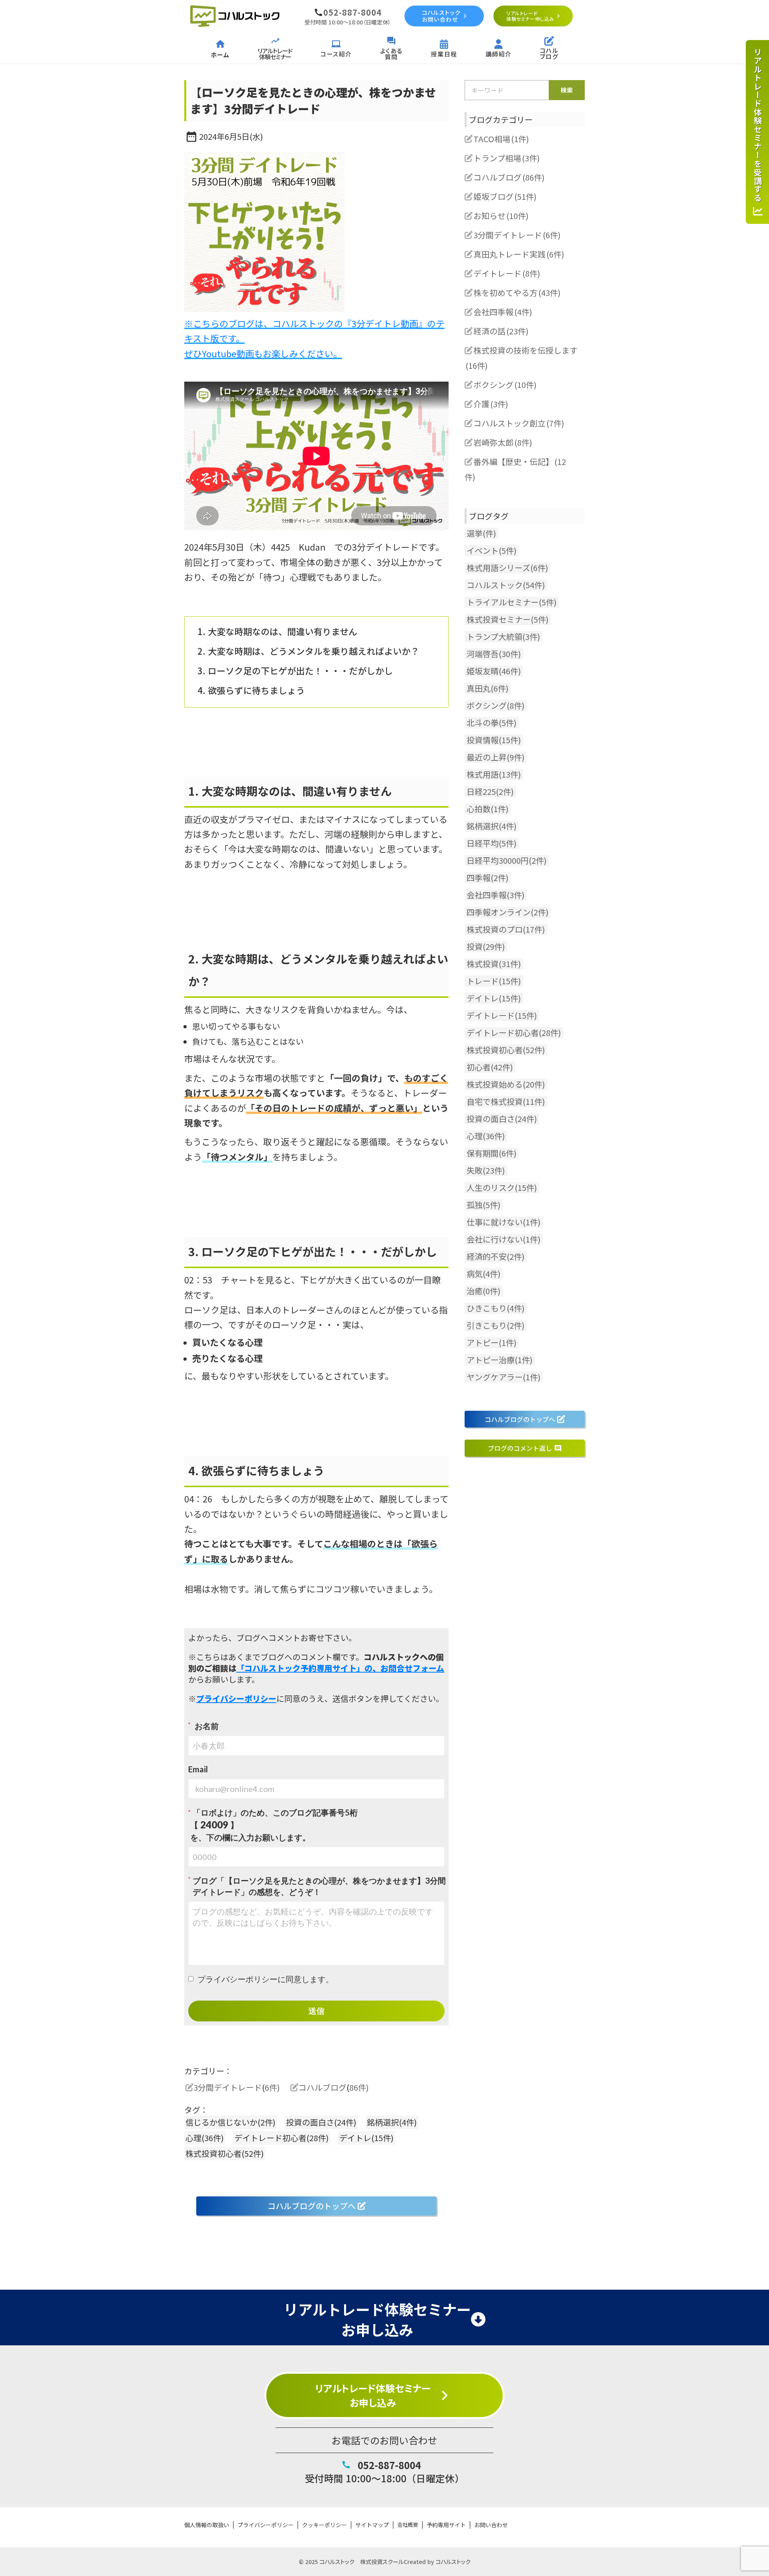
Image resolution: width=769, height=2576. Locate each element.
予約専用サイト (446, 2525)
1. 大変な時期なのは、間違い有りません (277, 631)
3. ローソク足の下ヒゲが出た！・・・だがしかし (295, 670)
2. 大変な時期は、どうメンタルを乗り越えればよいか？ (308, 651)
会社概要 (408, 2525)
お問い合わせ (491, 2525)
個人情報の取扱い (207, 2525)
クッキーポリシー (324, 2525)
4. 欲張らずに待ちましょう (251, 690)
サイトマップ (372, 2525)
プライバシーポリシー (266, 2525)
